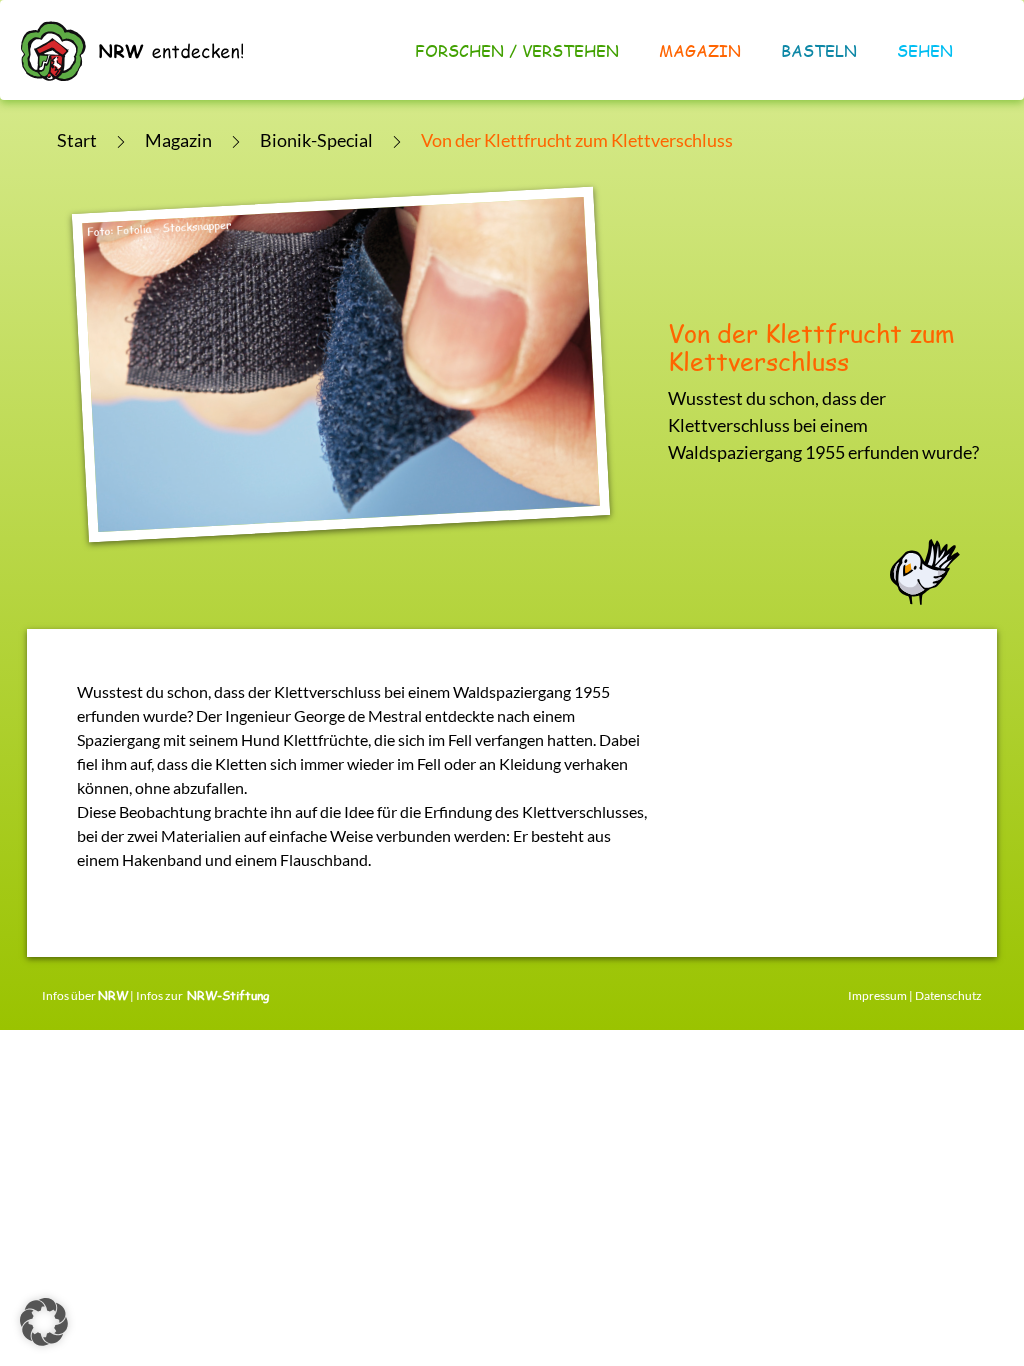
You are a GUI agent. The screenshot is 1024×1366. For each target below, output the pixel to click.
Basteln (819, 50)
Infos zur (202, 995)
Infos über (85, 995)
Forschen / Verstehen (517, 50)
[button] (44, 1322)
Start (77, 140)
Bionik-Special (316, 140)
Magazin (700, 50)
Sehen (925, 50)
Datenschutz (948, 995)
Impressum (877, 995)
